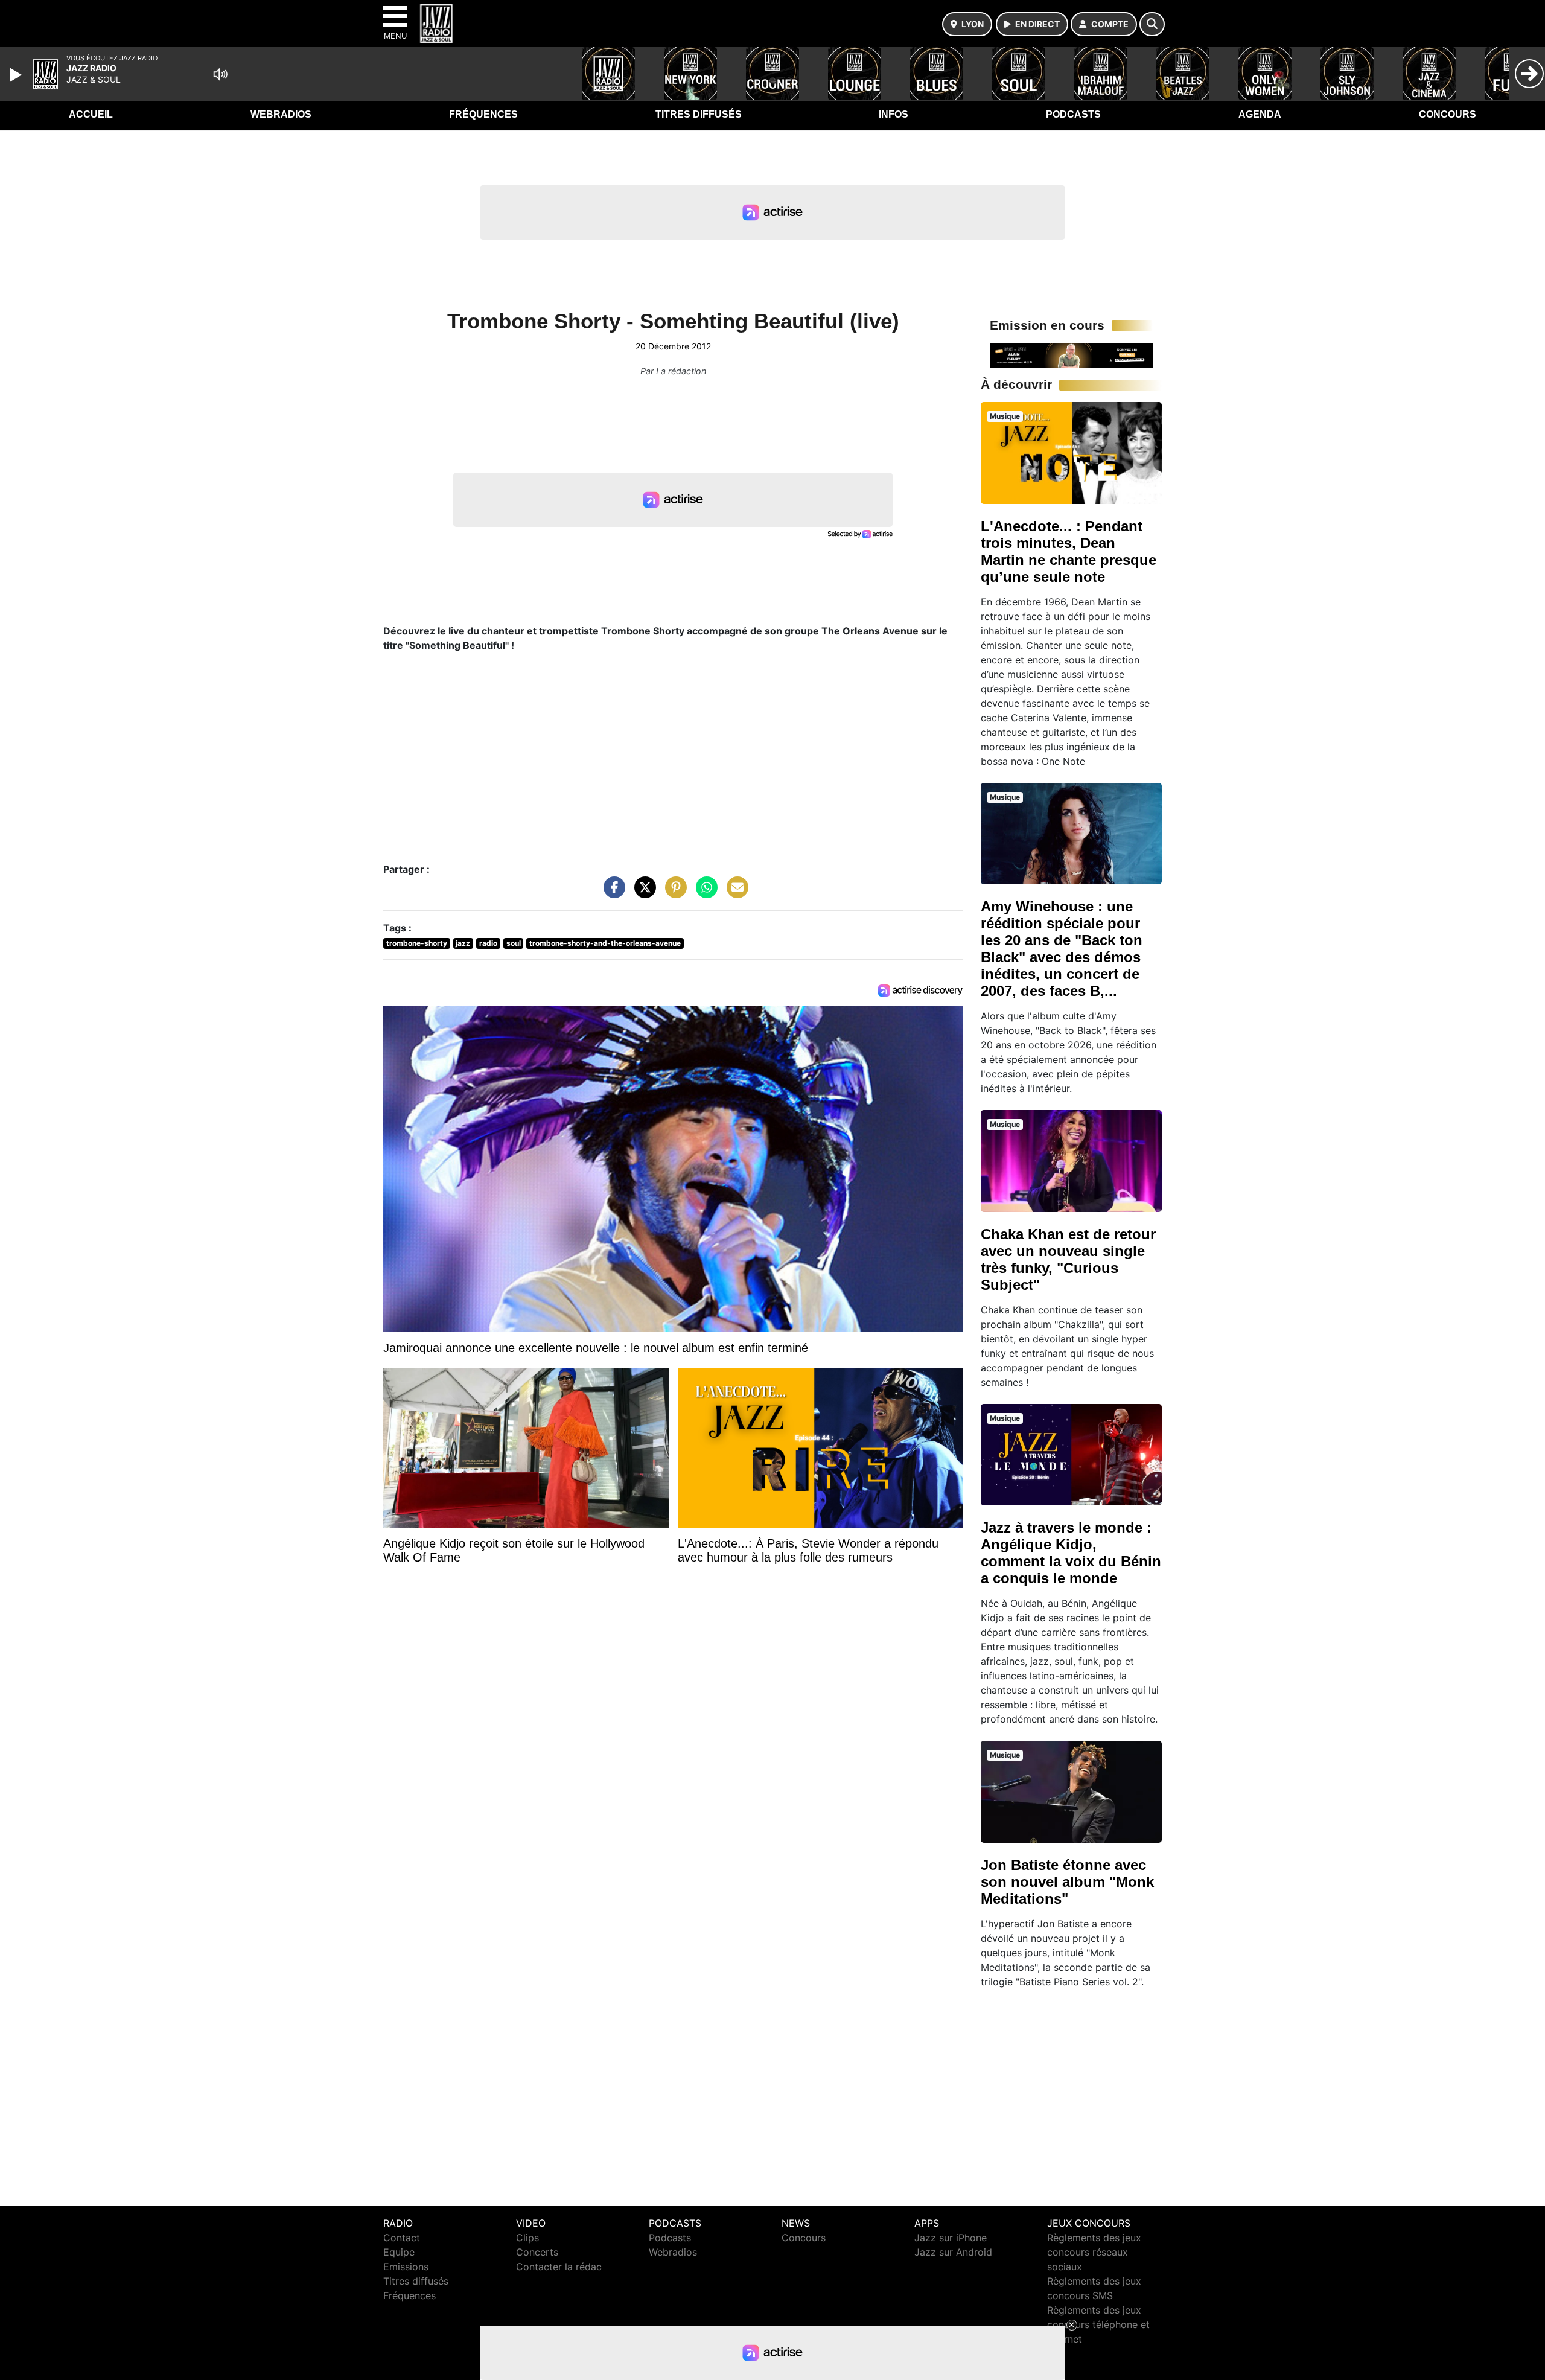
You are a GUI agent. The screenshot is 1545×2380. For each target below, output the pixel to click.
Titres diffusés (699, 114)
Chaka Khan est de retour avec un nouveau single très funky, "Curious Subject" (1068, 1259)
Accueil (91, 114)
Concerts (537, 2252)
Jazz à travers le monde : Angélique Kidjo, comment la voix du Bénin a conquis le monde (1071, 1553)
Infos (894, 114)
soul (514, 943)
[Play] (17, 75)
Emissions (406, 2267)
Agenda (1260, 114)
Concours (1448, 114)
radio (488, 943)
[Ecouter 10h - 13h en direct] (1071, 354)
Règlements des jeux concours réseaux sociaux (1094, 2252)
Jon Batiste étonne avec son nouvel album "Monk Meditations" (1067, 1882)
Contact (402, 2238)
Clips (527, 2238)
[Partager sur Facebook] (611, 893)
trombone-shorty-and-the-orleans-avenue (605, 943)
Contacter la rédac (559, 2267)
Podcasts (1073, 114)
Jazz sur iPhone (951, 2238)
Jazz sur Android (953, 2252)
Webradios (281, 114)
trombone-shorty (417, 943)
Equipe (399, 2252)
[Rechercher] (1152, 24)
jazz (463, 943)
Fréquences (483, 114)
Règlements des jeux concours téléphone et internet (1098, 2324)
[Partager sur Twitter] (642, 893)
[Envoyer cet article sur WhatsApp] (704, 893)
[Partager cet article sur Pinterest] (673, 893)
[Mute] (220, 74)
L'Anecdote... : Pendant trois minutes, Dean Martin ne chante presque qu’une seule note (1069, 551)
